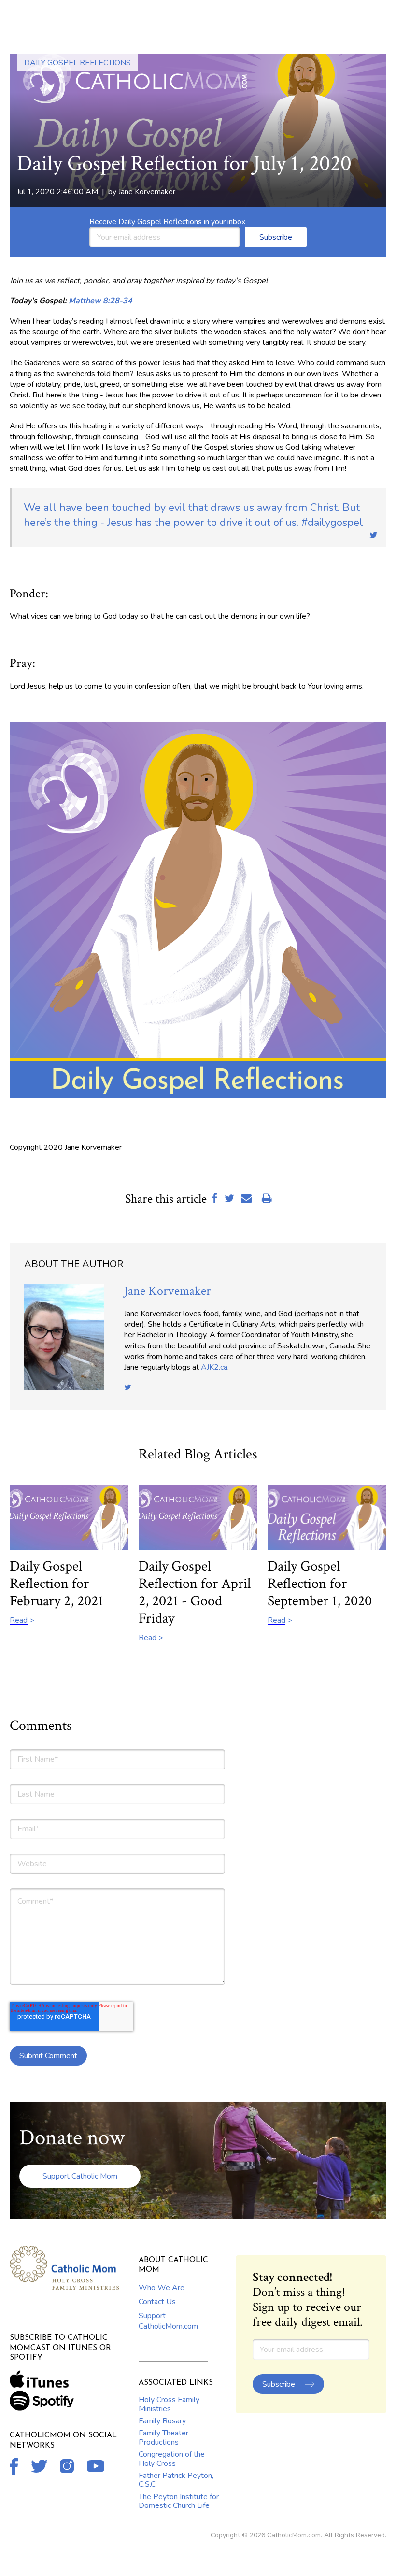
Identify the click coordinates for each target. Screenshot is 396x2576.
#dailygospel (193, 515)
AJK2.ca (214, 1367)
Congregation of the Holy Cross (172, 2459)
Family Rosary (162, 2421)
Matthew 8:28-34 (100, 301)
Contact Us (157, 2302)
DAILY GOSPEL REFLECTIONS (78, 63)
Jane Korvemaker (147, 192)
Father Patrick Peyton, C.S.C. (176, 2480)
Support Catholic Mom (80, 2176)
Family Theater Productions (163, 2437)
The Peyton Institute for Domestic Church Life (179, 2501)
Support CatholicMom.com (168, 2321)
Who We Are (162, 2288)
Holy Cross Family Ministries (169, 2404)
